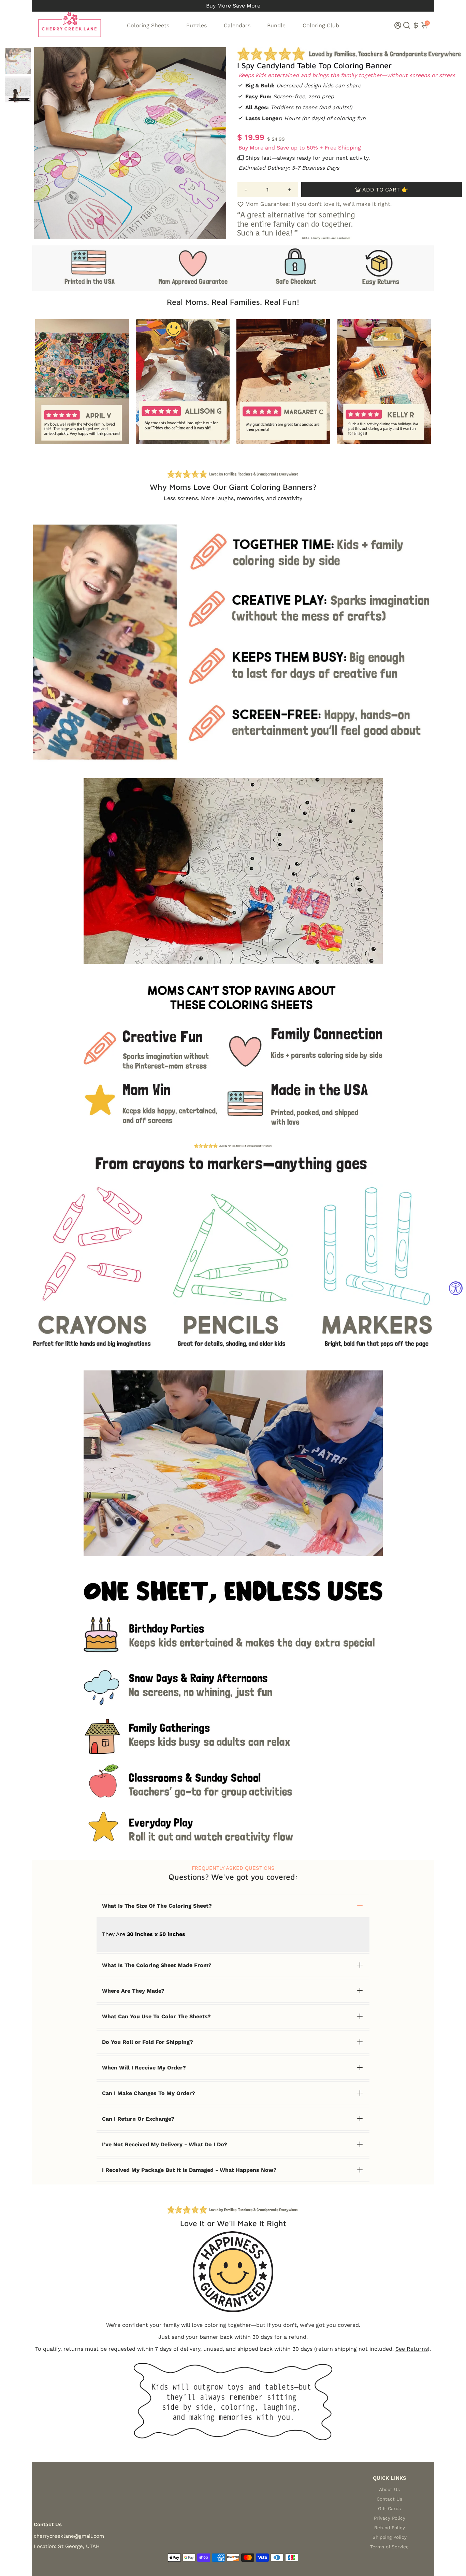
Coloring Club (321, 25)
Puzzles (196, 25)
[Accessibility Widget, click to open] (456, 1288)
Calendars (237, 25)
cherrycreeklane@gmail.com (69, 2536)
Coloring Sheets (148, 25)
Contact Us (389, 2499)
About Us (389, 2489)
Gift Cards (389, 2508)
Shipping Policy (390, 2537)
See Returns (411, 2349)
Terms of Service (389, 2547)
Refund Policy (390, 2528)
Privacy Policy (390, 2518)
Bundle (276, 25)
